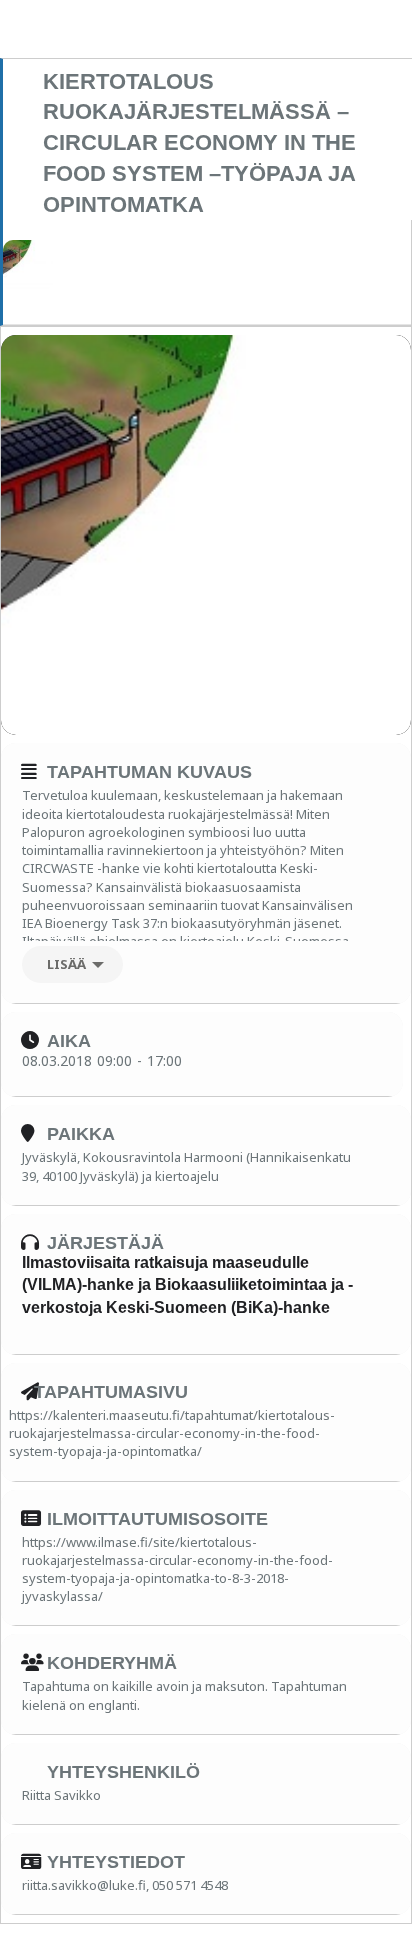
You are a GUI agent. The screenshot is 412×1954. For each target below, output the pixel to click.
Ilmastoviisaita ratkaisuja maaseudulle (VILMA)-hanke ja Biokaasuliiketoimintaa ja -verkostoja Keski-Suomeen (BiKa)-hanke (187, 1285)
